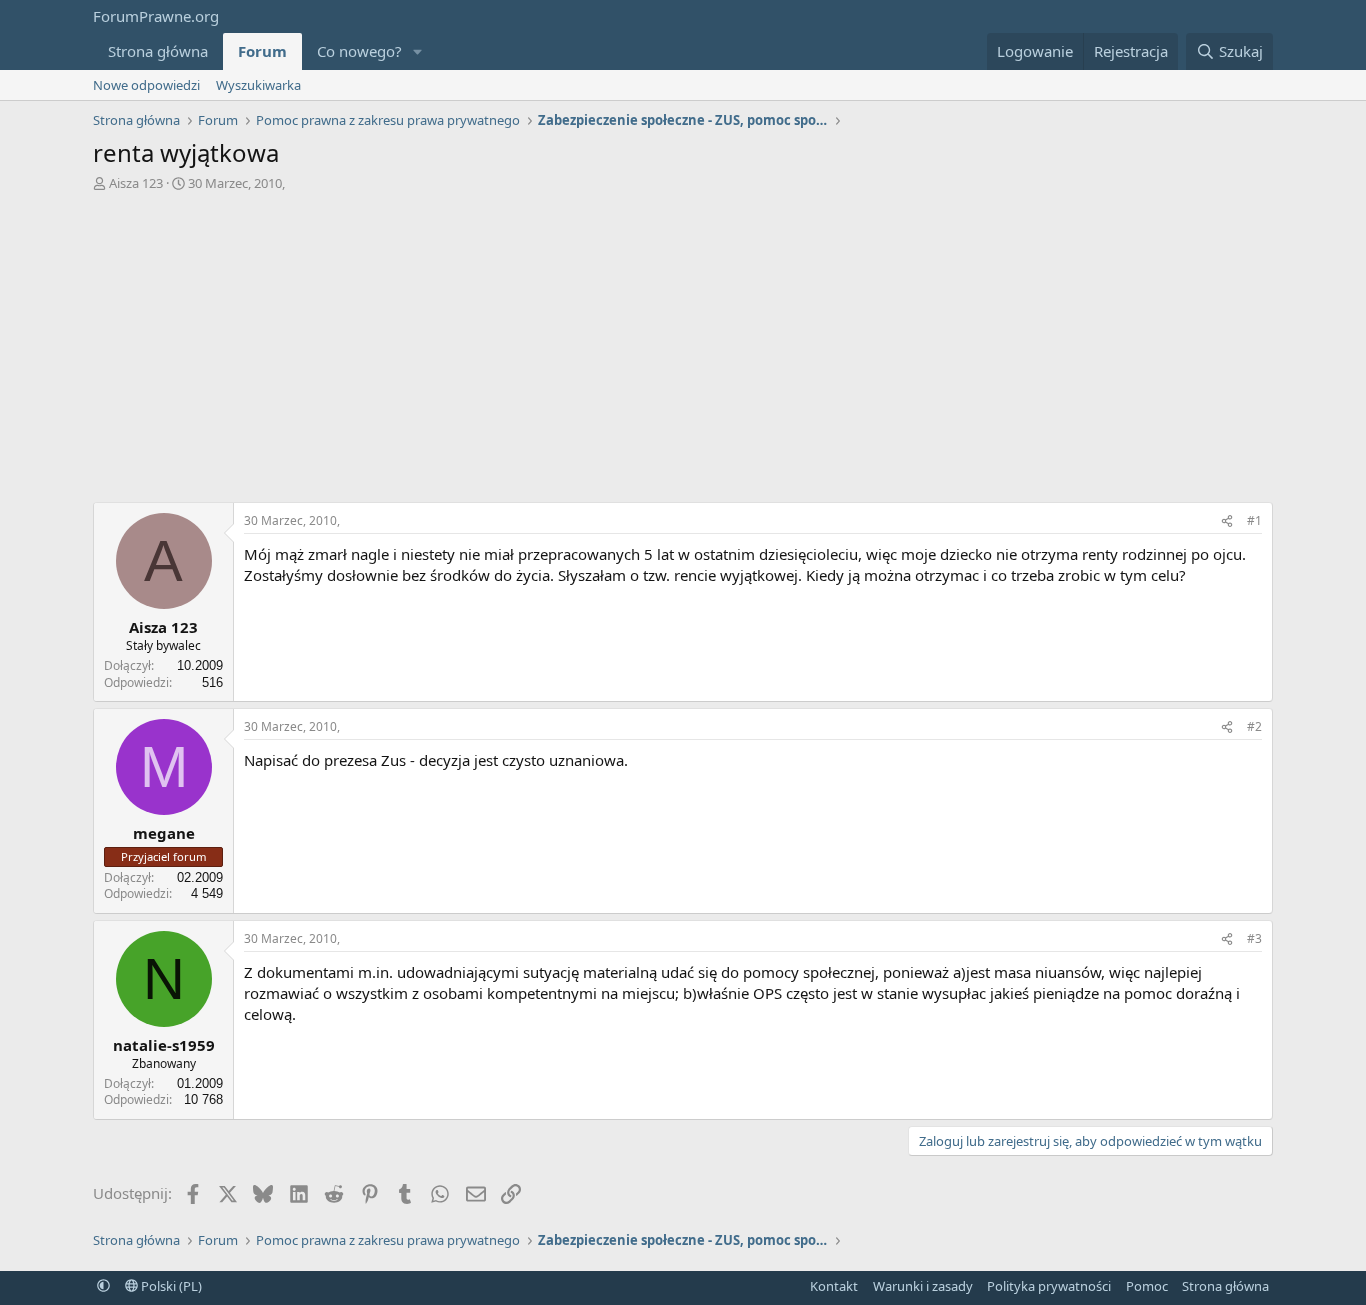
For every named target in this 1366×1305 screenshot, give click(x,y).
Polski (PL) (170, 1286)
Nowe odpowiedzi (146, 85)
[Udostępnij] (1227, 521)
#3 (1254, 938)
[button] (418, 51)
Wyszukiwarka (258, 85)
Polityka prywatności (1049, 1286)
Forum (262, 51)
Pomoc (1147, 1286)
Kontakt (834, 1286)
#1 (1254, 520)
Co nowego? (359, 51)
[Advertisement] (683, 352)
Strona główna (158, 51)
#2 (1254, 726)
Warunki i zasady (923, 1286)
